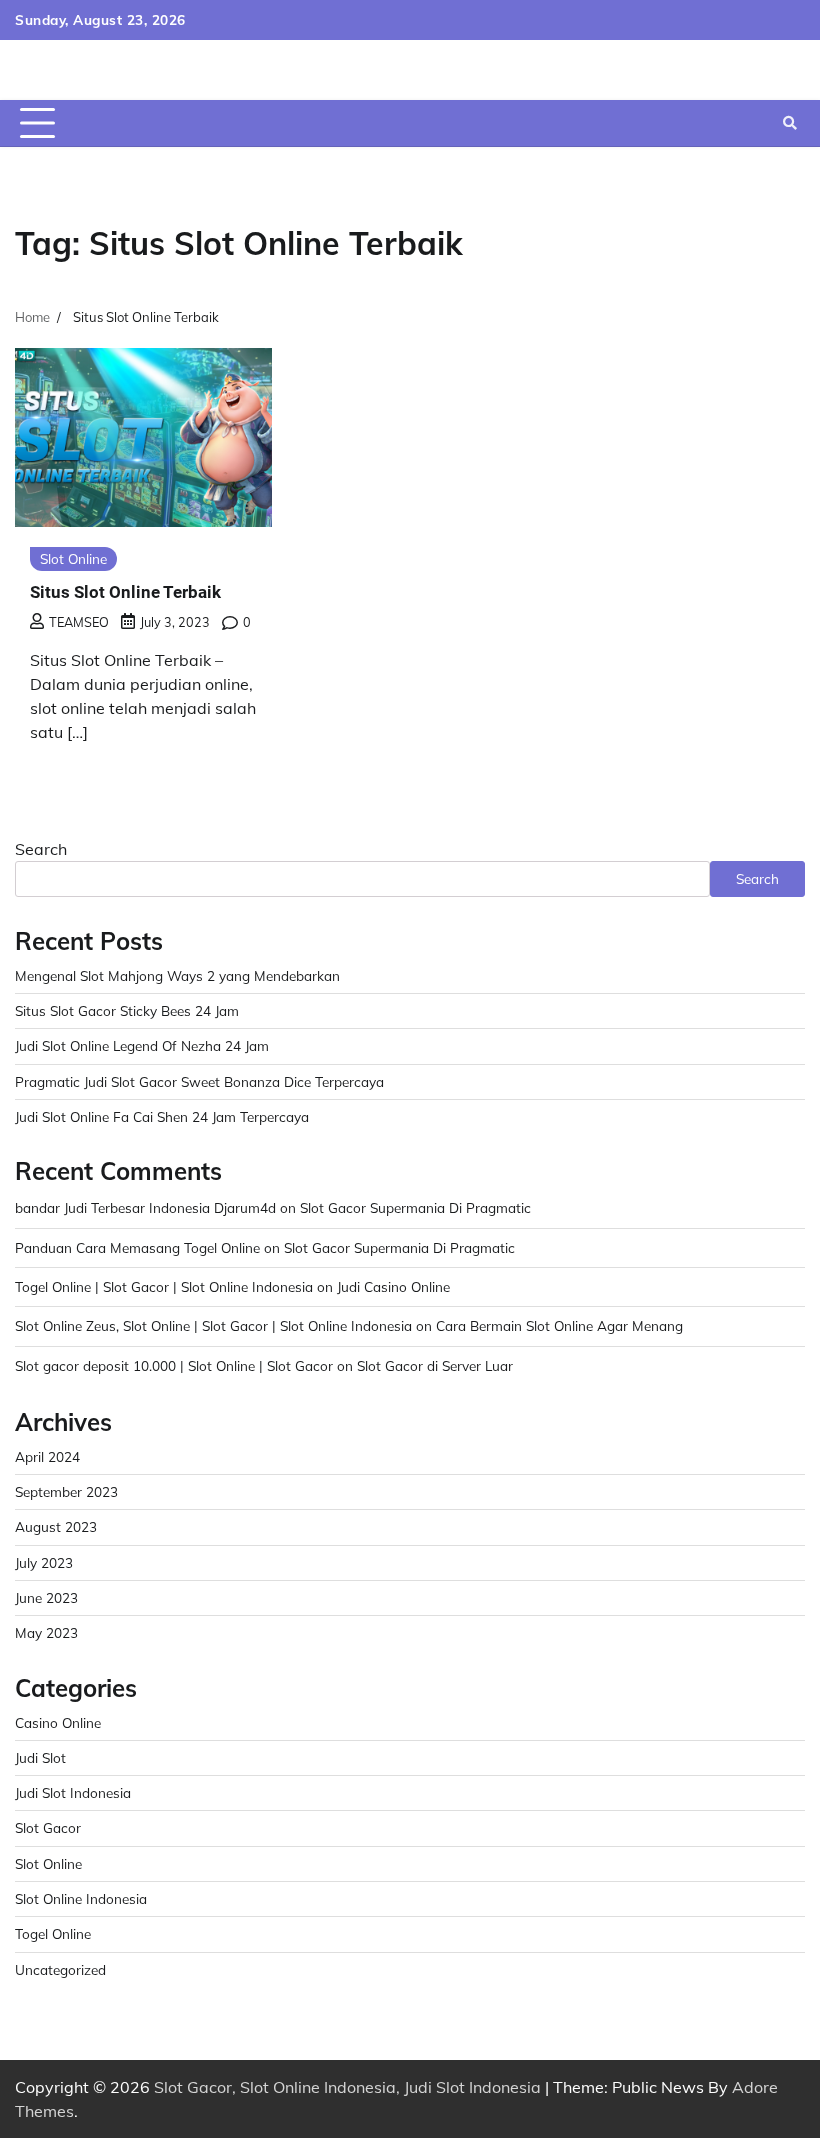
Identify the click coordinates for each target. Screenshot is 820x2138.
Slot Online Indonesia (81, 1898)
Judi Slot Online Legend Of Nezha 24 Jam (142, 1045)
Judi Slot (40, 1757)
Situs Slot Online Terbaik (125, 592)
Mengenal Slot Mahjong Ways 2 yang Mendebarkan (177, 975)
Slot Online (73, 558)
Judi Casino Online (393, 1286)
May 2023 (46, 1632)
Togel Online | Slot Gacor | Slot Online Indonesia (164, 1286)
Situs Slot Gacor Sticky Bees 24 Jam (127, 1010)
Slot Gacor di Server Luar (435, 1365)
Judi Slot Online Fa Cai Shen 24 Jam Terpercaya (162, 1116)
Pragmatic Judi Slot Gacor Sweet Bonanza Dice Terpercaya (199, 1081)
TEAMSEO (79, 622)
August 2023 (56, 1526)
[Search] (790, 123)
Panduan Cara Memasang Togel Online (137, 1247)
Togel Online (53, 1933)
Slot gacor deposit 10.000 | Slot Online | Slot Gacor (174, 1365)
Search (41, 849)
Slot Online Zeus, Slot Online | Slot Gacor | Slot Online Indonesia (213, 1325)
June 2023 (46, 1597)
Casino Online (58, 1722)
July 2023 (44, 1562)
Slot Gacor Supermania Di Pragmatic (415, 1207)
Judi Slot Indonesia (73, 1792)
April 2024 (47, 1456)
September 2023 (66, 1491)
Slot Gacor (48, 1827)
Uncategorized (60, 1969)
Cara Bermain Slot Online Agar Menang (559, 1325)
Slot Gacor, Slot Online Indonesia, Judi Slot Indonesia (347, 2087)
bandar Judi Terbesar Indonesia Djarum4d (145, 1207)
